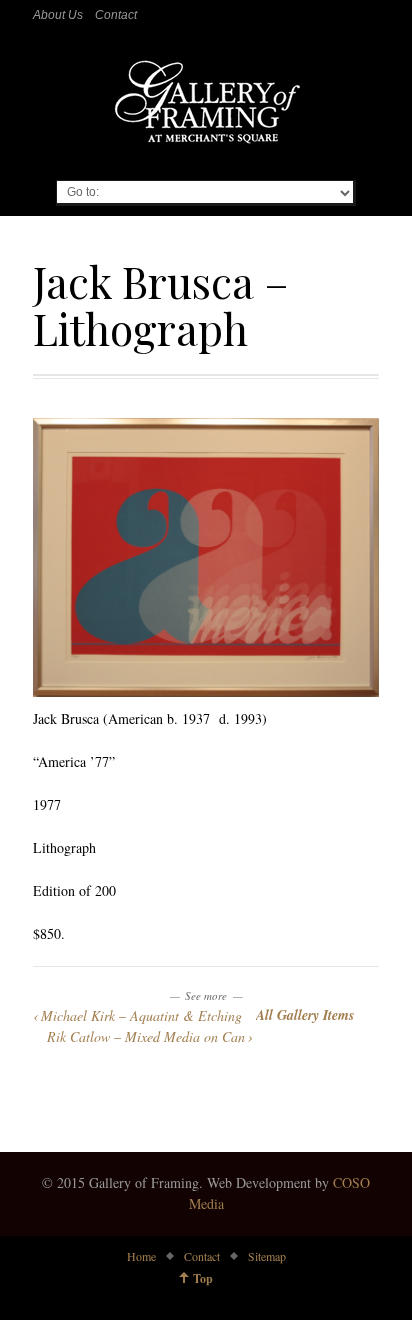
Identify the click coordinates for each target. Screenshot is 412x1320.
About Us (58, 15)
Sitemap (267, 1256)
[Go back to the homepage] (205, 105)
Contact (116, 15)
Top (203, 1278)
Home (141, 1256)
